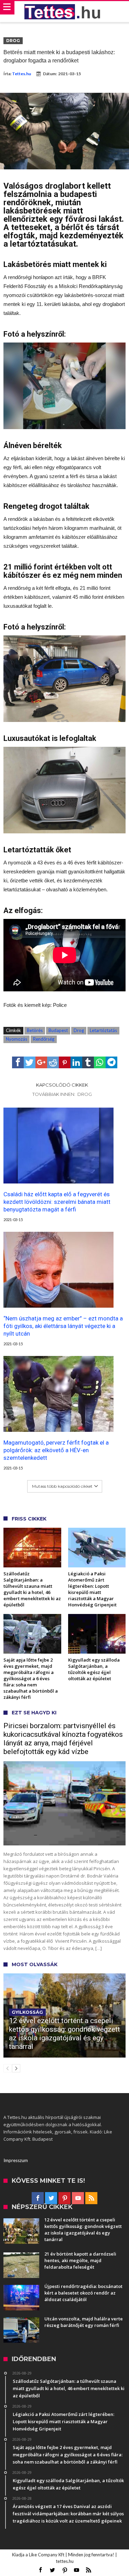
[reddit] (53, 1062)
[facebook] (18, 1062)
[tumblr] (88, 1062)
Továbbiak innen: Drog (62, 1094)
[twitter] (30, 1062)
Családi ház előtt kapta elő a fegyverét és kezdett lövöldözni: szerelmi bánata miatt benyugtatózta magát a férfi (57, 1202)
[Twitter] (51, 2198)
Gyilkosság (27, 2012)
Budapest (58, 1030)
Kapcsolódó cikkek (62, 1085)
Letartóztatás (103, 1030)
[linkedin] (76, 1062)
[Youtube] (78, 2198)
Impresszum (16, 2160)
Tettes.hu (21, 74)
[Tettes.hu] (65, 12)
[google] (41, 1062)
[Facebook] (38, 2198)
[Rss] (91, 2198)
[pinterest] (65, 1062)
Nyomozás (17, 1039)
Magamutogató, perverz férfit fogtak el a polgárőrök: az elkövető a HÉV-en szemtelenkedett (56, 1450)
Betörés (35, 1030)
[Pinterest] (64, 2198)
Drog (13, 41)
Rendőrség (44, 1039)
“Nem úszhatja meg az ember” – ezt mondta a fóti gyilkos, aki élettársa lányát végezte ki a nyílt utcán (63, 1326)
